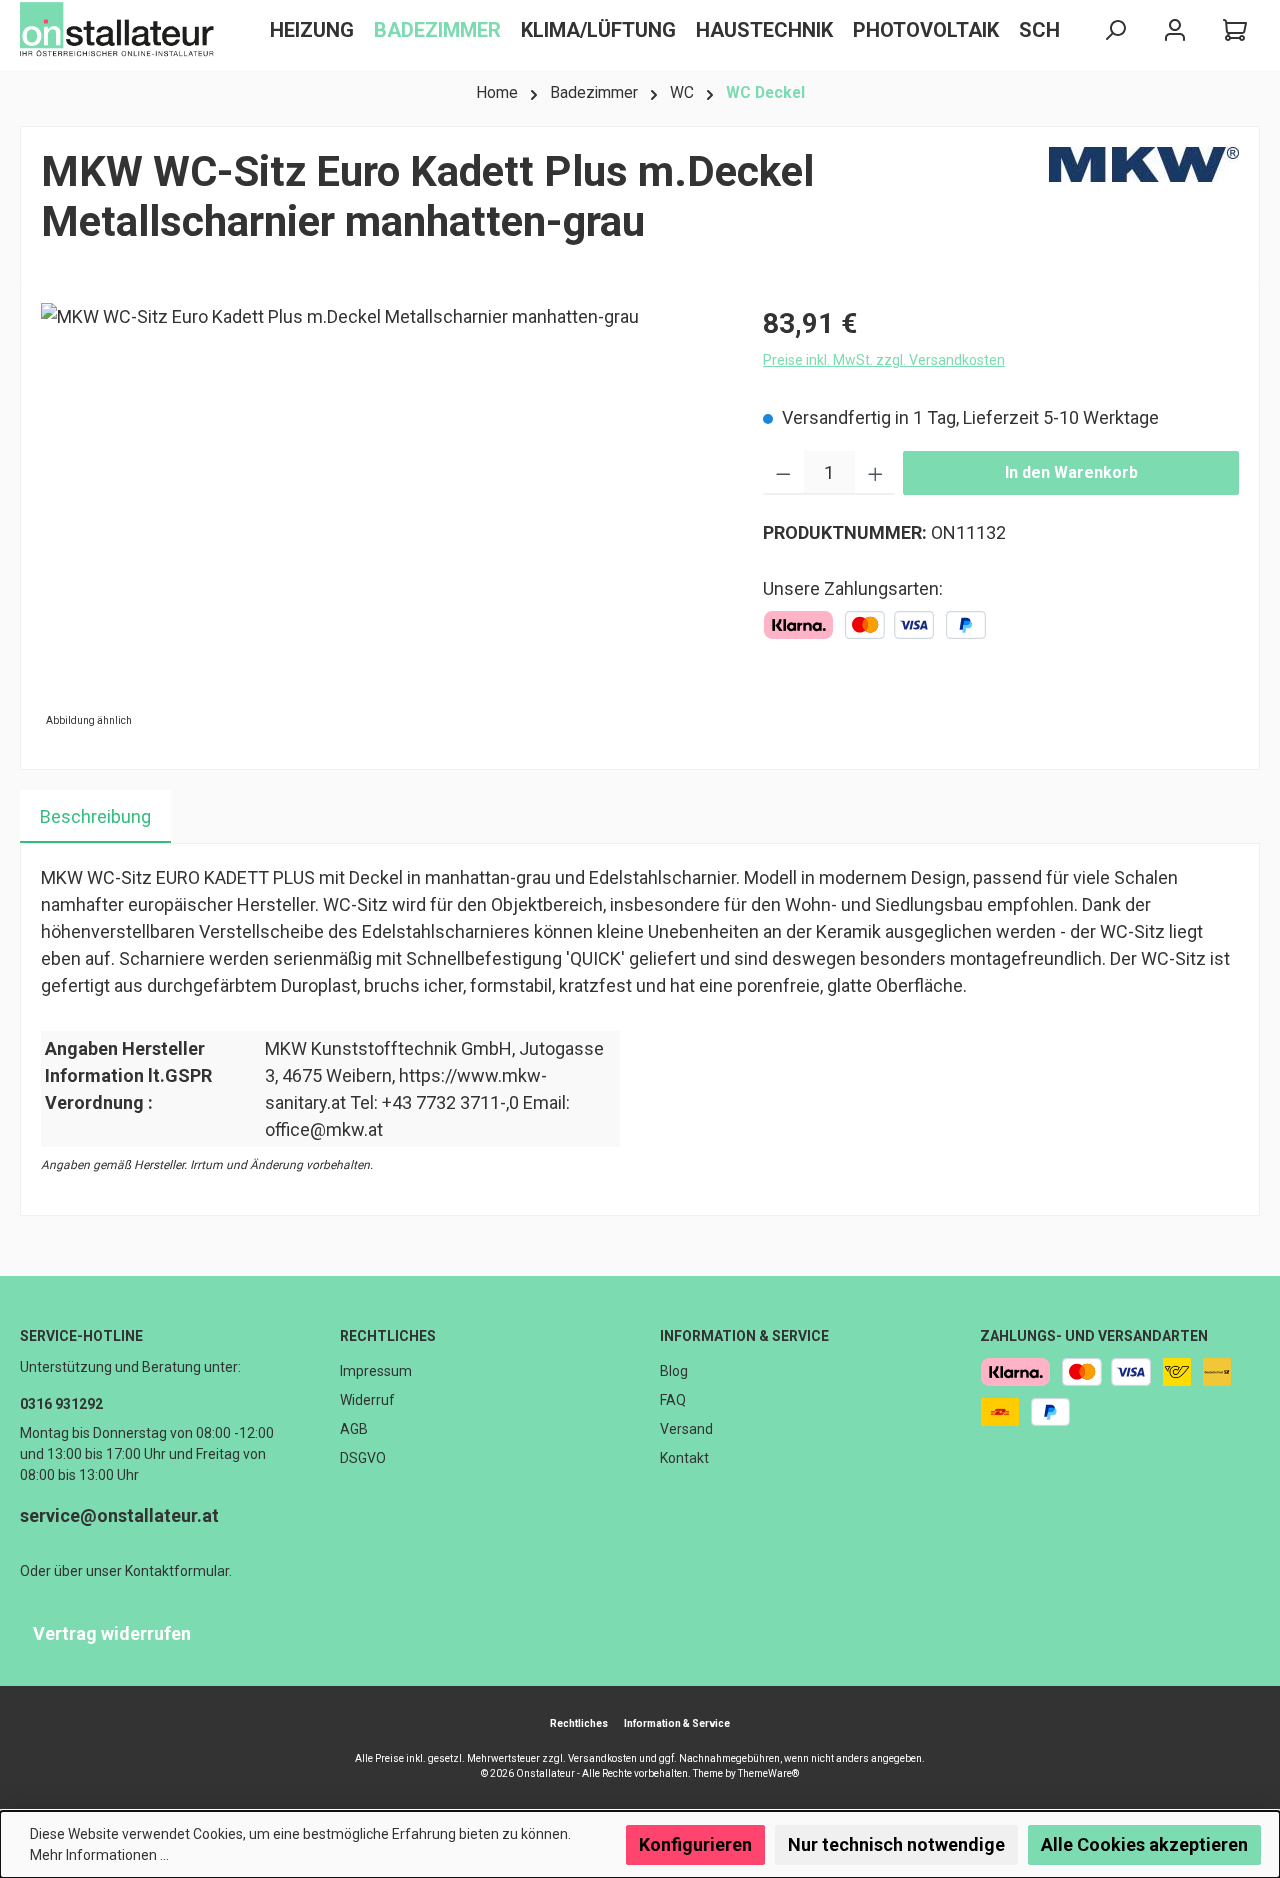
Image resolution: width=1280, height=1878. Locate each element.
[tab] (95, 816)
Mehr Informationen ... (99, 1855)
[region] (382, 518)
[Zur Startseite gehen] (120, 30)
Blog (674, 1371)
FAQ (673, 1400)
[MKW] (1144, 205)
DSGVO (363, 1458)
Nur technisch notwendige (896, 1844)
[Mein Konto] (1175, 30)
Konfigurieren (695, 1844)
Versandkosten (602, 1758)
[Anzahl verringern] (783, 473)
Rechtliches (388, 1336)
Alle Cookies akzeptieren (1144, 1844)
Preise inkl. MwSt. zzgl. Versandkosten (884, 360)
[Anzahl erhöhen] (875, 473)
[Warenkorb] (1235, 30)
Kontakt (684, 1458)
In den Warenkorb (1071, 472)
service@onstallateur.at (119, 1515)
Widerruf (367, 1400)
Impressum (376, 1371)
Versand (686, 1429)
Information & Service (744, 1336)
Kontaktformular (177, 1571)
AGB (354, 1429)
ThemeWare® (768, 1773)
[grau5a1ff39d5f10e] (381, 518)
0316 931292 (61, 1404)
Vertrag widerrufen (112, 1633)
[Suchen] (1115, 30)
